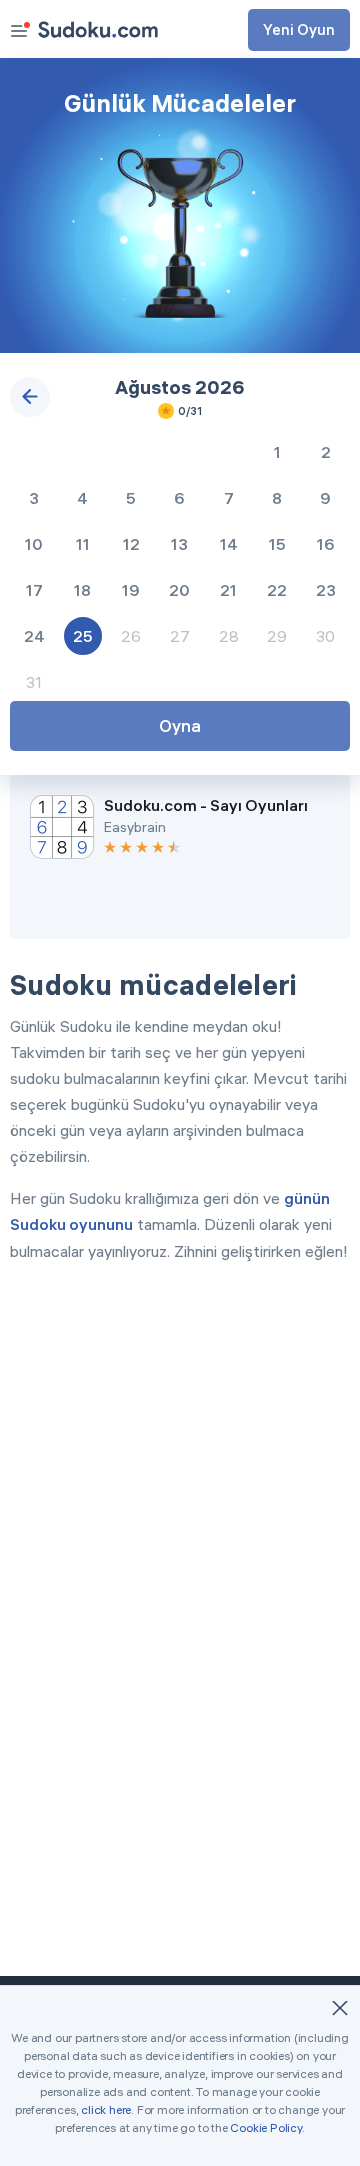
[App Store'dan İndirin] (227, 899)
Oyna (180, 725)
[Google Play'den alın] (92, 899)
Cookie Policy (265, 2127)
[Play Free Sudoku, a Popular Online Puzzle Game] (98, 29)
